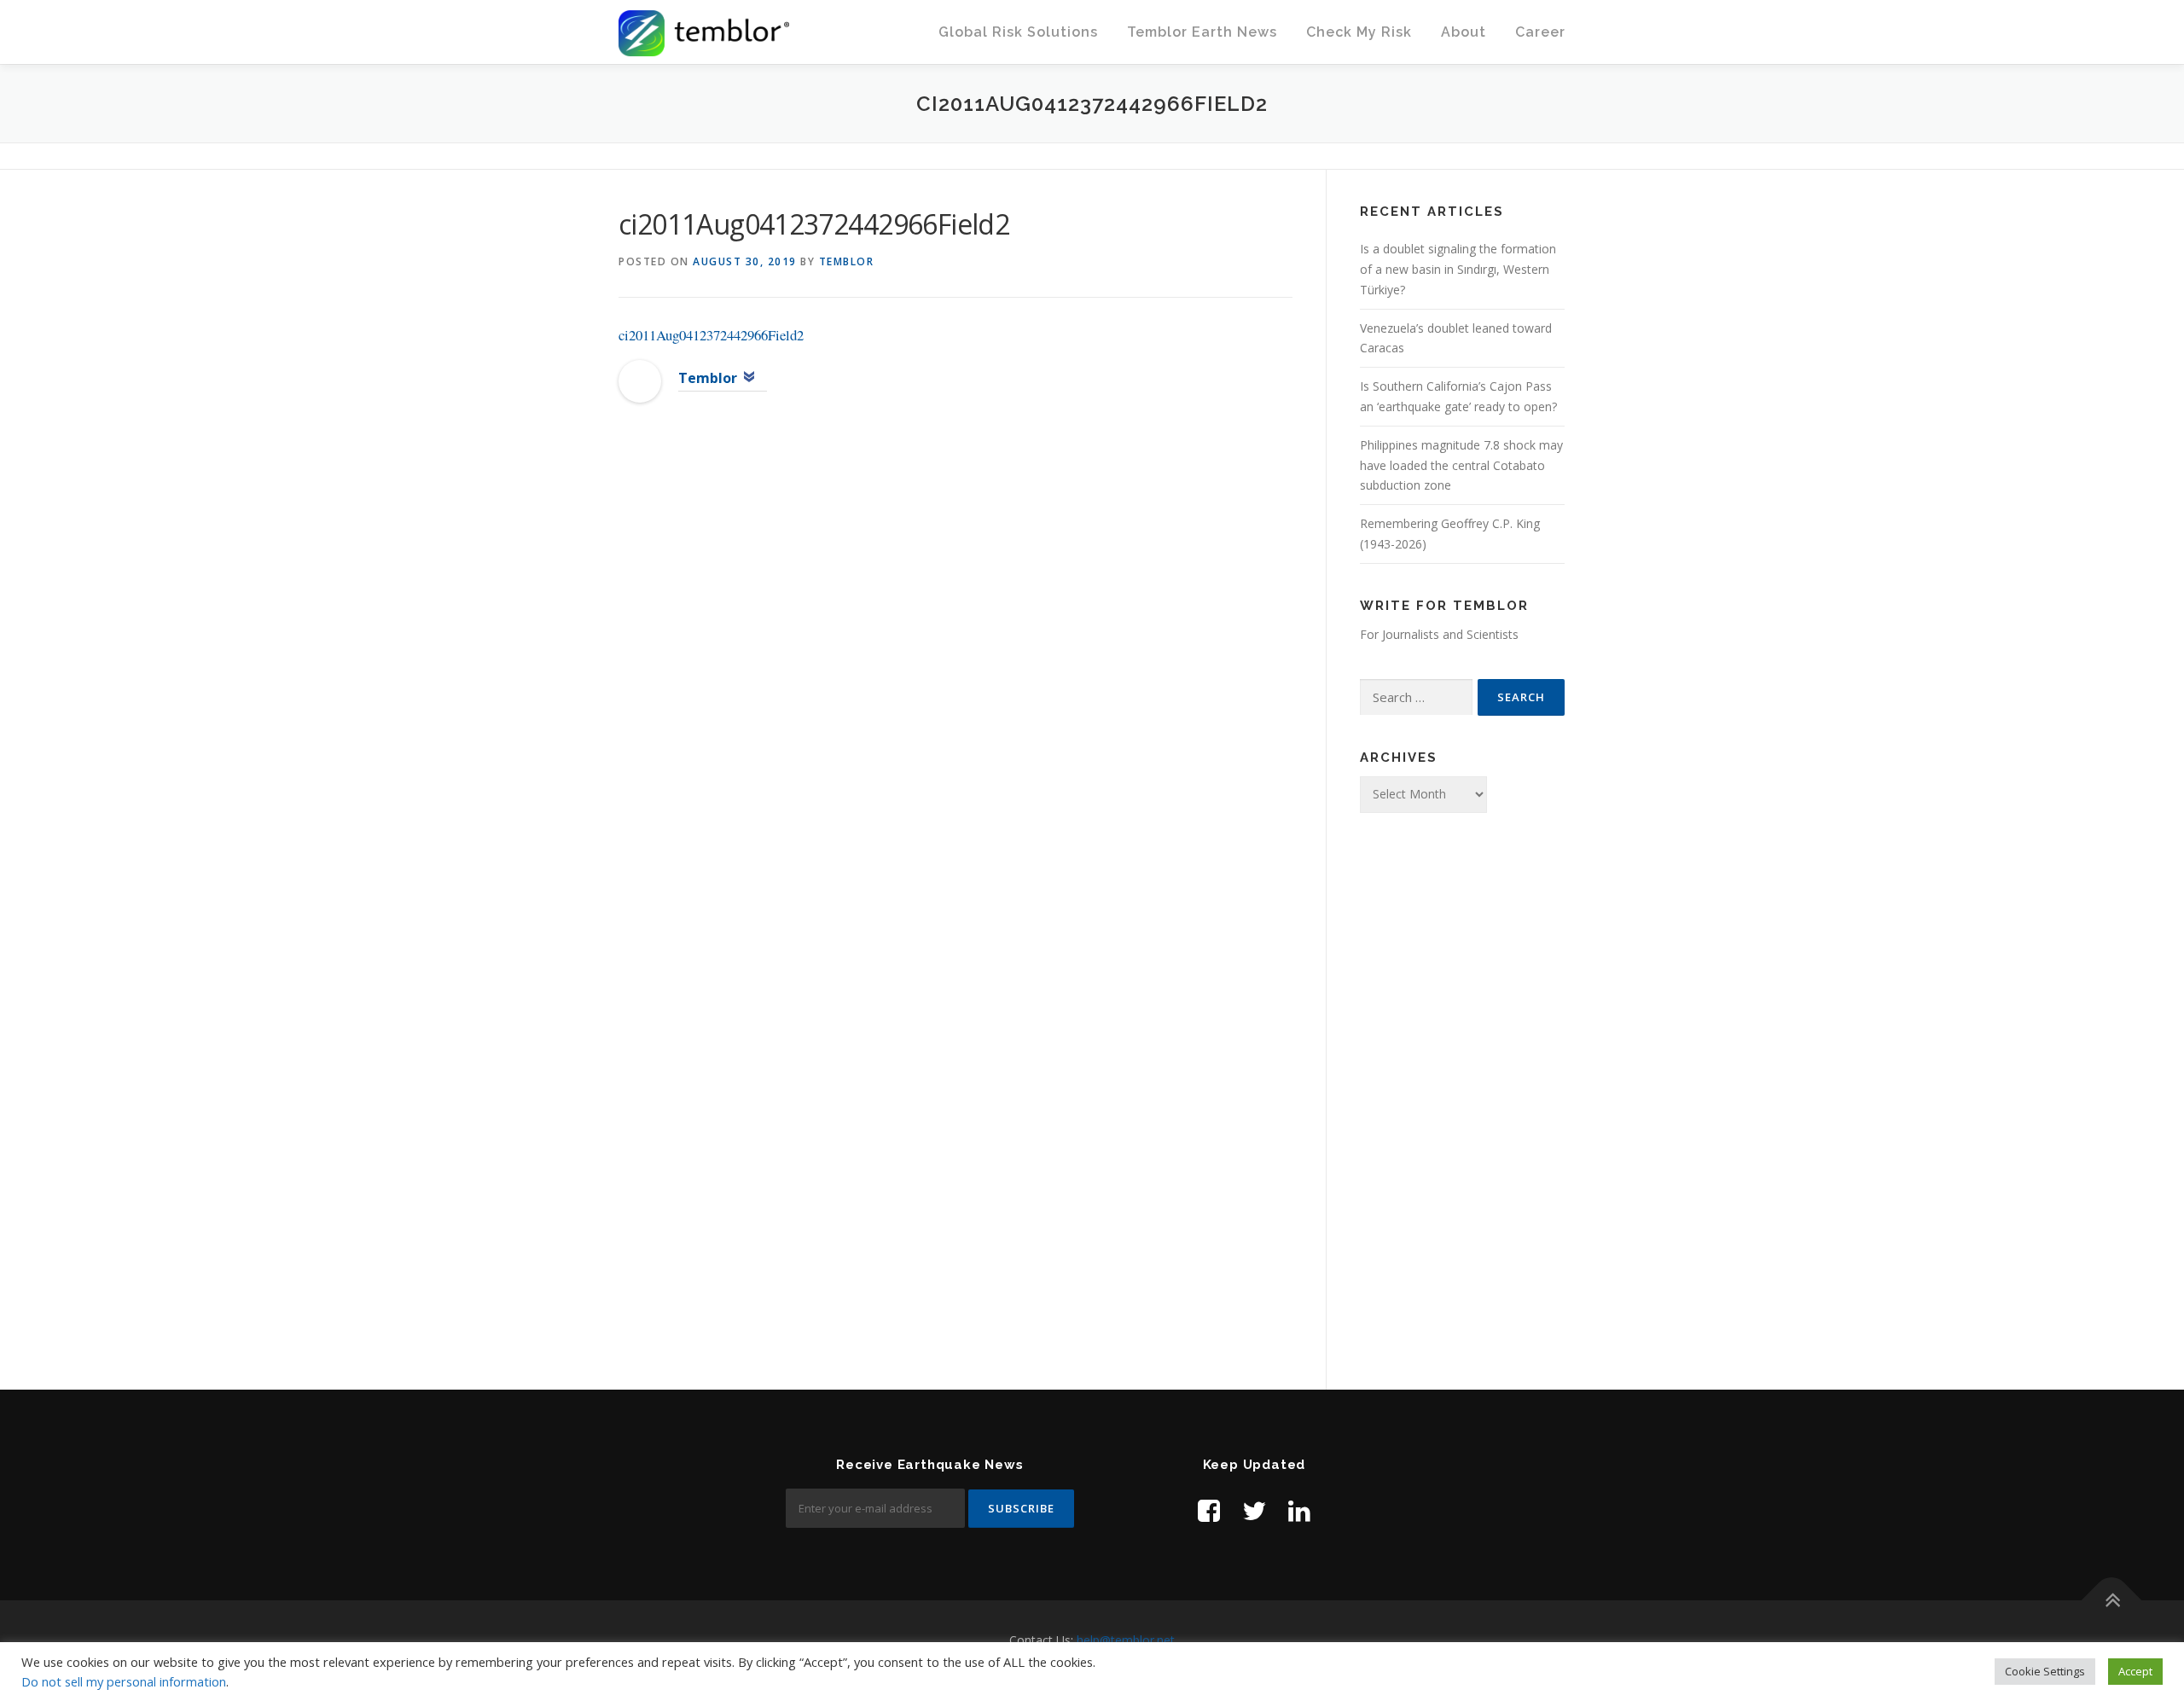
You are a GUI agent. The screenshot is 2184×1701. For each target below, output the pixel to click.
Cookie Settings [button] (2045, 1671)
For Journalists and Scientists (1439, 634)
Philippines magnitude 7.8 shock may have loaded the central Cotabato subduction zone (1461, 465)
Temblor (847, 261)
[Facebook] (1209, 1510)
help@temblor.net (1126, 1640)
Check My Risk (1359, 32)
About (1464, 32)
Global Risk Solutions (1018, 32)
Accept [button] (2135, 1671)
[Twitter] (1254, 1510)
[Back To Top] (2112, 1601)
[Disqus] (955, 694)
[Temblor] (640, 380)
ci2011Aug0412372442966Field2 (711, 335)
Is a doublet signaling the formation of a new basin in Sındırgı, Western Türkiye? (1458, 269)
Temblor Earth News (1202, 32)
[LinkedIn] (1299, 1510)
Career (1540, 32)
